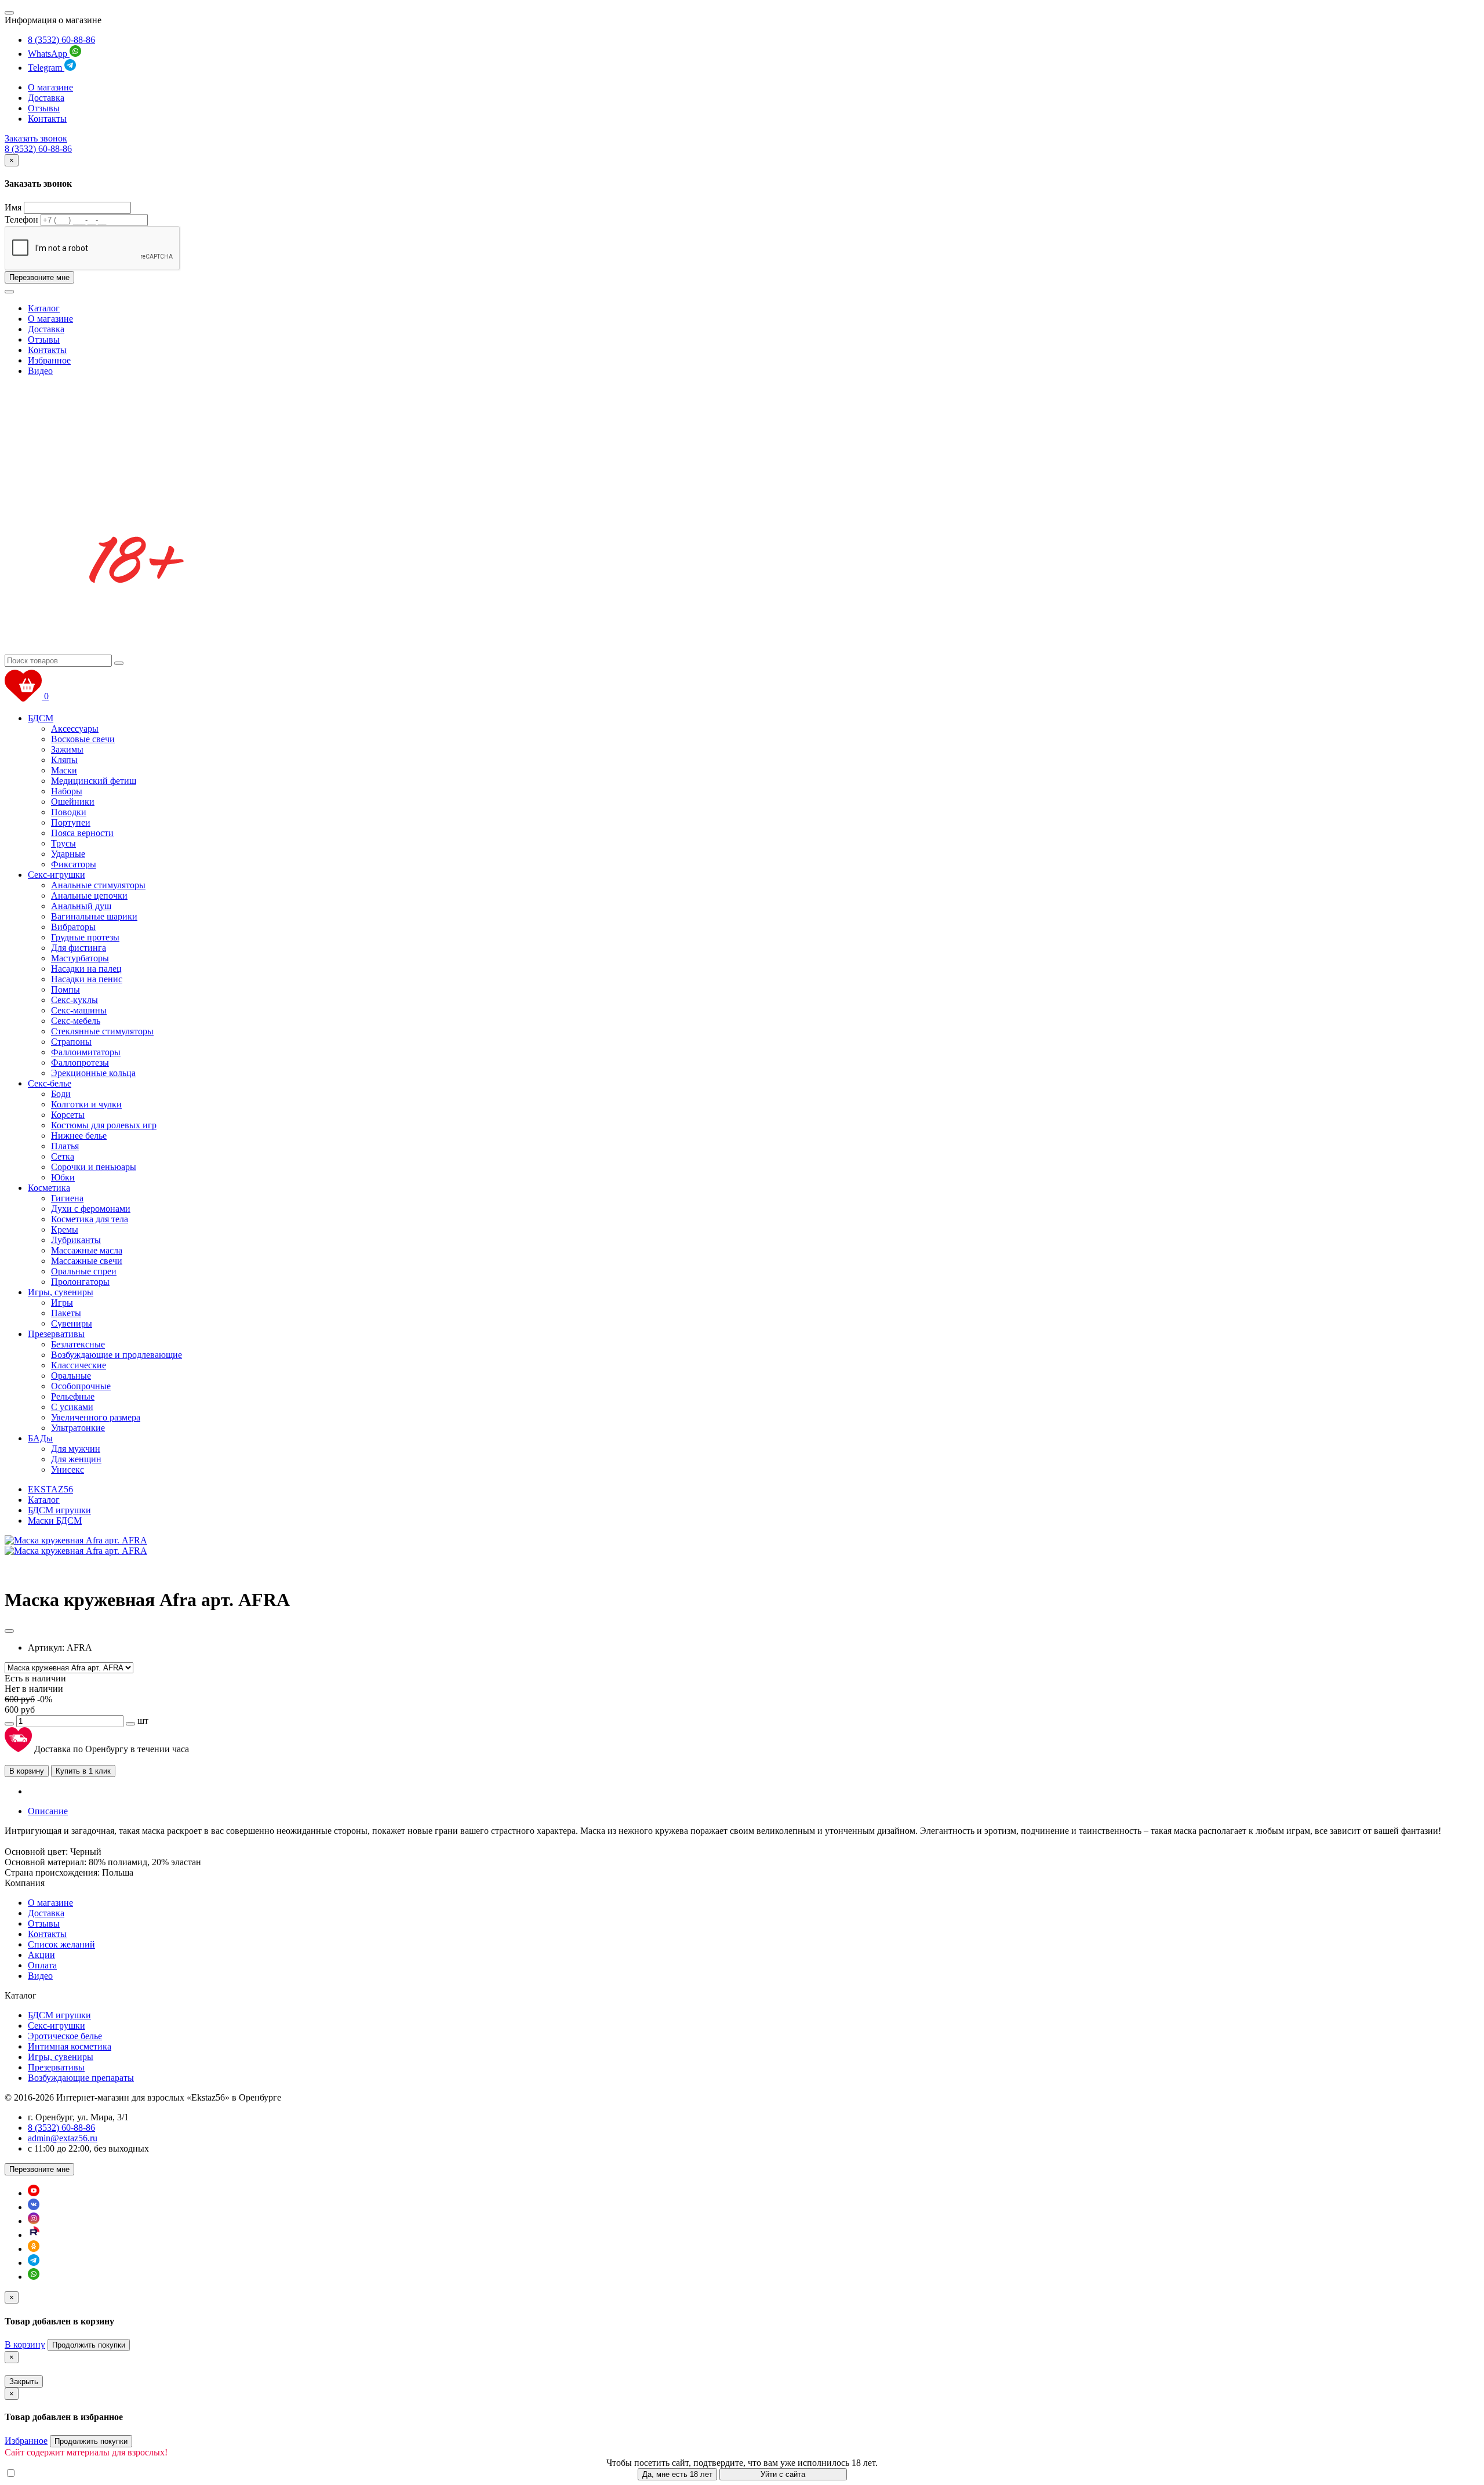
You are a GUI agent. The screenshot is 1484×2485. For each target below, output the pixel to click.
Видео (40, 371)
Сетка (63, 1156)
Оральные (71, 1376)
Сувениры (72, 1323)
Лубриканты (76, 1240)
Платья (65, 1146)
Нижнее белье (79, 1136)
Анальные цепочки (89, 895)
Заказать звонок (36, 138)
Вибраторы (73, 927)
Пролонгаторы (80, 1282)
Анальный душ (81, 906)
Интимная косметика (70, 2046)
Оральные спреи (84, 1271)
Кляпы (64, 760)
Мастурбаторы (80, 958)
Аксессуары (75, 729)
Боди (61, 1094)
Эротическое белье (65, 2036)
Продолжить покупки (89, 2345)
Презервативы (56, 1334)
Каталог (44, 308)
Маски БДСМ (55, 1521)
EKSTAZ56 (50, 1489)
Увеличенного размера (96, 1417)
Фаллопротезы (80, 1062)
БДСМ (41, 718)
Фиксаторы (74, 864)
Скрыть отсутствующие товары (81, 2474)
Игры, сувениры (61, 1292)
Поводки (69, 812)
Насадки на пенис (87, 979)
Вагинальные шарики (94, 916)
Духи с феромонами (91, 1209)
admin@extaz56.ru (63, 2138)
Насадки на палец (86, 969)
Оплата (42, 1965)
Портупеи (71, 822)
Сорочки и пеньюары (94, 1167)
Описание (48, 1811)
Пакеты (66, 1313)
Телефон (21, 219)
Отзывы (44, 108)
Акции (41, 1955)
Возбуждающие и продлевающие (117, 1355)
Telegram (46, 68)
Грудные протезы (85, 937)
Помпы (66, 989)
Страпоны (71, 1042)
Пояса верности (82, 833)
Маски (64, 770)
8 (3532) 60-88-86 (61, 40)
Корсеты (68, 1115)
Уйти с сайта (783, 2474)
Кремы (65, 1229)
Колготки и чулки (86, 1104)
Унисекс (68, 1469)
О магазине (50, 87)
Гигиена (67, 1198)
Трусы (63, 843)
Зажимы (67, 749)
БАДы (40, 1438)
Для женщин (76, 1459)
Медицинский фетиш (94, 781)
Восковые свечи (83, 739)
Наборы (67, 791)
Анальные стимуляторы (98, 885)
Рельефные (73, 1396)
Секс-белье (50, 1083)
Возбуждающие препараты (81, 2078)
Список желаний (61, 1944)
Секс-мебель (76, 1021)
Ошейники (73, 802)
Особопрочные (81, 1386)
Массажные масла (87, 1250)
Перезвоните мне (39, 277)
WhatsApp (49, 54)
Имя (13, 207)
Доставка (46, 98)
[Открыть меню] (9, 13)
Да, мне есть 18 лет (677, 2474)
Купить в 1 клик (83, 1771)
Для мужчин (76, 1449)
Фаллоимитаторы (86, 1052)
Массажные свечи (87, 1261)
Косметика (49, 1188)
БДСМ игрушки (59, 1510)
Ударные (68, 854)
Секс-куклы (74, 1000)
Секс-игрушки (57, 875)
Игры (62, 1303)
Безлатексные (78, 1344)
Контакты (47, 119)
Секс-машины (79, 1010)
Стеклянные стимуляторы (102, 1031)
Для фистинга (79, 948)
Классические (79, 1365)
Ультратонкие (78, 1428)
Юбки (63, 1177)
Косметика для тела (90, 1219)
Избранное (49, 360)
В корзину (27, 1771)
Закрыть (24, 2382)
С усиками (72, 1407)
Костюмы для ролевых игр (104, 1125)
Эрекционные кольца (93, 1073)
